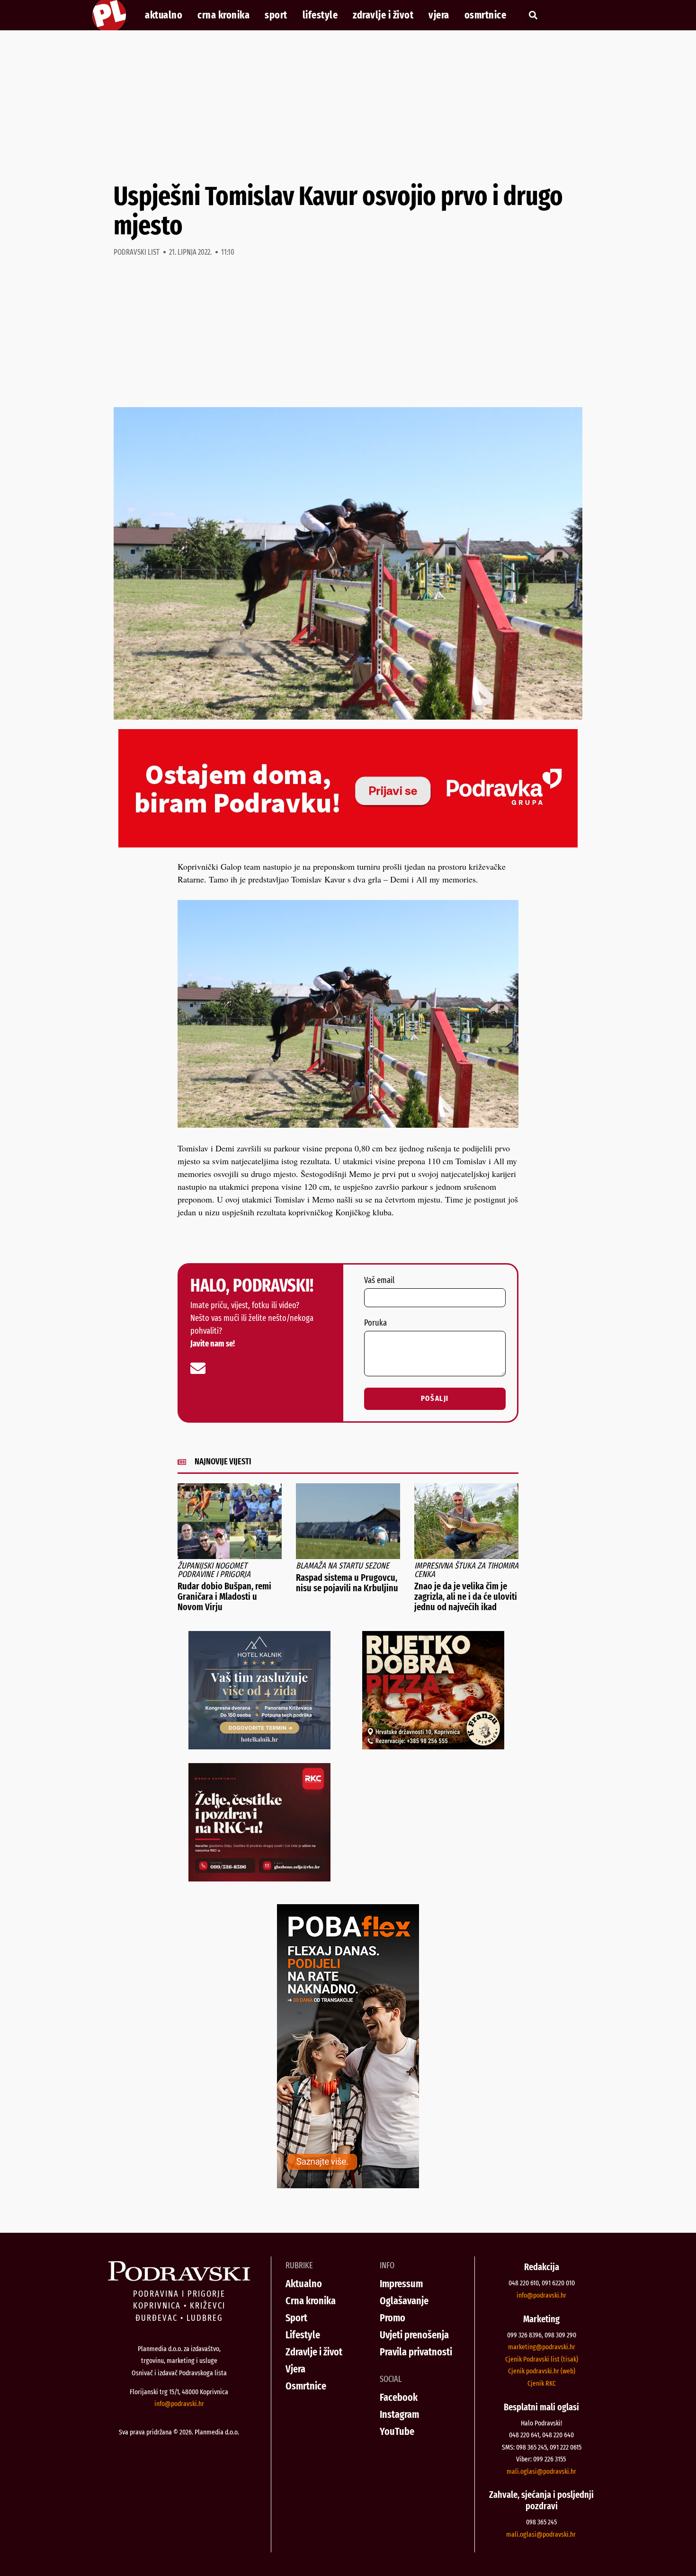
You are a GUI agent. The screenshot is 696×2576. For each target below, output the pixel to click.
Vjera (439, 15)
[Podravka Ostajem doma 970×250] (348, 844)
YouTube (397, 2431)
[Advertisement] (348, 106)
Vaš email (379, 1281)
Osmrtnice (486, 15)
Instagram (399, 2414)
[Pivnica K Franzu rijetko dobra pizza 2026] (433, 1746)
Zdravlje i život (383, 15)
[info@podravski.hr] (198, 1368)
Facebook (399, 2397)
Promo (393, 2318)
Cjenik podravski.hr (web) (542, 2371)
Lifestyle (320, 15)
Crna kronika (223, 15)
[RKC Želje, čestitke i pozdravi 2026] (259, 1878)
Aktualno (164, 15)
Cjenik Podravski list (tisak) (542, 2359)
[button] (533, 15)
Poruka (375, 1323)
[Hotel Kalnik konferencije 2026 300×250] (259, 1746)
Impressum (401, 2284)
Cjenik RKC (542, 2383)
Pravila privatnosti (416, 2352)
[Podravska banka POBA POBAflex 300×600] (348, 2185)
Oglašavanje (404, 2301)
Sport (276, 15)
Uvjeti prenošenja (414, 2335)
